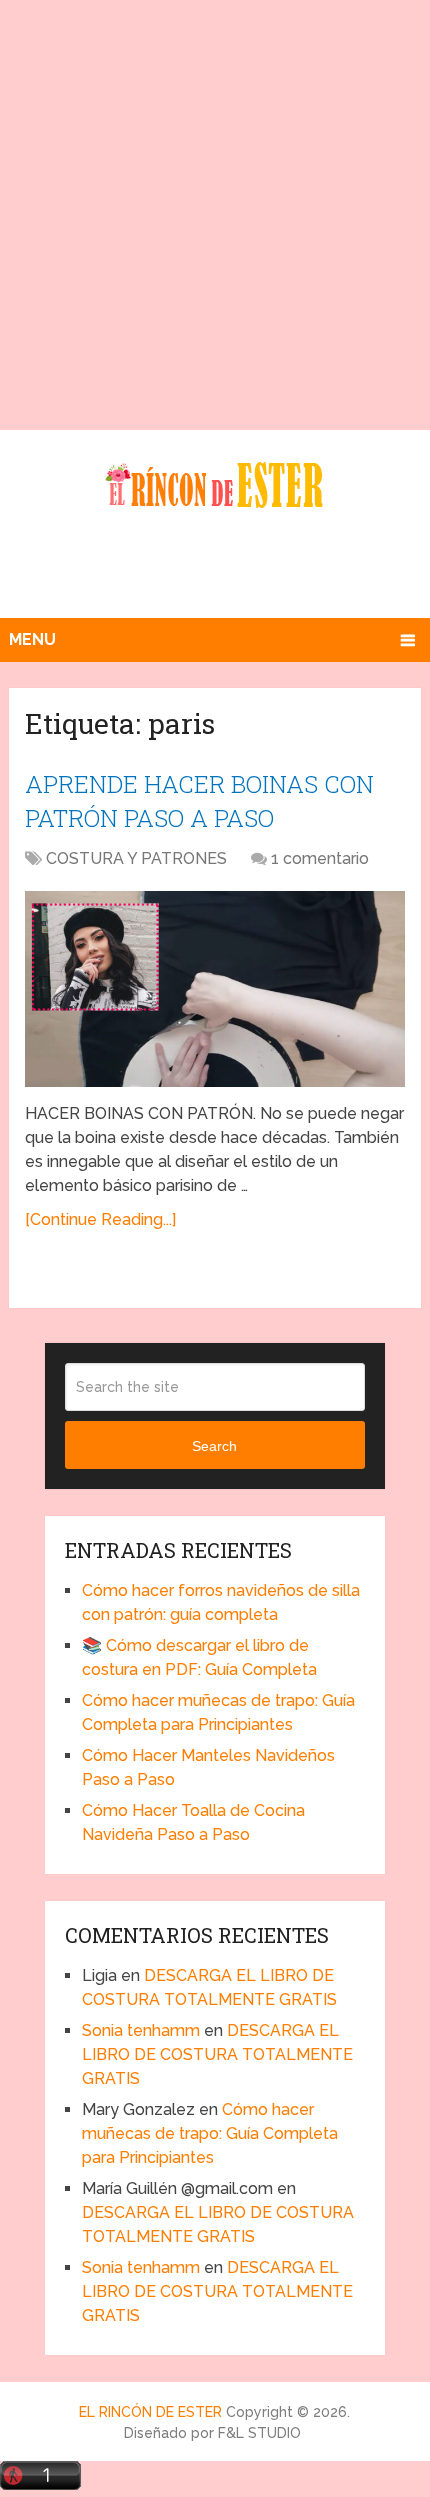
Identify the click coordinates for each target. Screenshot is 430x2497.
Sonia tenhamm (141, 2030)
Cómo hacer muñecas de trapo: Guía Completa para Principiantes (210, 2133)
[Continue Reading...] (100, 1219)
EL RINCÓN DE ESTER (150, 2412)
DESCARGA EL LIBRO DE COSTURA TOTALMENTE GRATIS (217, 2054)
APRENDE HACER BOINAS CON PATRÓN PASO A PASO (199, 801)
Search (214, 1446)
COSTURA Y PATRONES (136, 858)
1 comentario (320, 858)
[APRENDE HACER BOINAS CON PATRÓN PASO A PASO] (215, 988)
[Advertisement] (215, 215)
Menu (32, 639)
